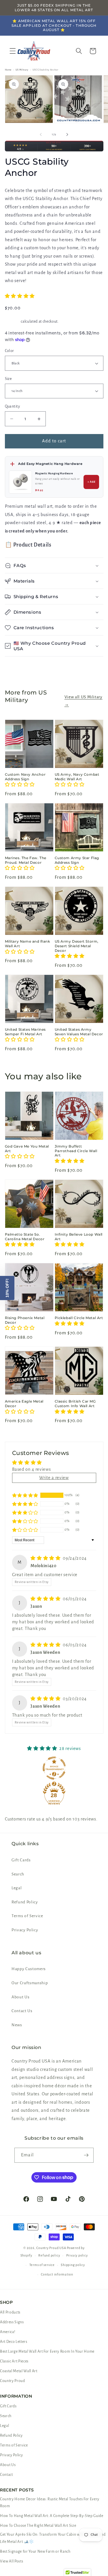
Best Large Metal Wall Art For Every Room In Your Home (47, 2351)
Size (8, 379)
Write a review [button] (54, 1478)
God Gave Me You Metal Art (27, 1149)
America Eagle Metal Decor (24, 1404)
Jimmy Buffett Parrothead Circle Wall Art (76, 1151)
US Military (22, 70)
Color (10, 351)
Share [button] (17, 668)
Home (8, 70)
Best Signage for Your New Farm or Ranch (35, 2552)
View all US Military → (84, 701)
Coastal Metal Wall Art (19, 2371)
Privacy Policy (25, 1930)
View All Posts (12, 2561)
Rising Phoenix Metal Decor (25, 1320)
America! (8, 2332)
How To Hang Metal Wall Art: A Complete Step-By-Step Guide (52, 2516)
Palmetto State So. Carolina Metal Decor (25, 1237)
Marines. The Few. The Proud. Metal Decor (26, 860)
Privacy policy (77, 2255)
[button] (13, 51)
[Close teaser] (16, 1274)
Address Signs (12, 2322)
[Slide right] (67, 134)
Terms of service (42, 2265)
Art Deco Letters (14, 2342)
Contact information (57, 2274)
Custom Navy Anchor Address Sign (25, 777)
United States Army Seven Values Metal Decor (79, 1032)
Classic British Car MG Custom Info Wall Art (75, 1404)
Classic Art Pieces (14, 2361)
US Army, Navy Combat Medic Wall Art (77, 777)
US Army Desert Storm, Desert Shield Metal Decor (77, 946)
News (17, 2025)
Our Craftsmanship (30, 1983)
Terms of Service (27, 1916)
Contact (6, 2475)
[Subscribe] (86, 2155)
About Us (20, 1997)
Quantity (13, 406)
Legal (17, 1888)
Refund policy (49, 2255)
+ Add (92, 482)
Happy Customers (29, 1969)
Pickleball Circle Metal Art (79, 1318)
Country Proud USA (51, 2248)
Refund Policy (25, 1902)
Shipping (13, 321)
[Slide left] (41, 134)
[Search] (79, 51)
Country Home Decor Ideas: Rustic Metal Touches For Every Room (50, 2503)
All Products (10, 2312)
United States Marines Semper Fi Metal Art (25, 1032)
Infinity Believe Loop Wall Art (79, 1237)
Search (18, 1874)
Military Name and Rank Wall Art (28, 944)
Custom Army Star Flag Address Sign (77, 860)
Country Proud (13, 2381)
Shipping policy (73, 2265)
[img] (46, 1558)
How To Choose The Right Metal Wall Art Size (38, 2526)
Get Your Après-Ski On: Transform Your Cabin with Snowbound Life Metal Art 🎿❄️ (53, 2538)
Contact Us (22, 2011)
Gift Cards (21, 1860)
